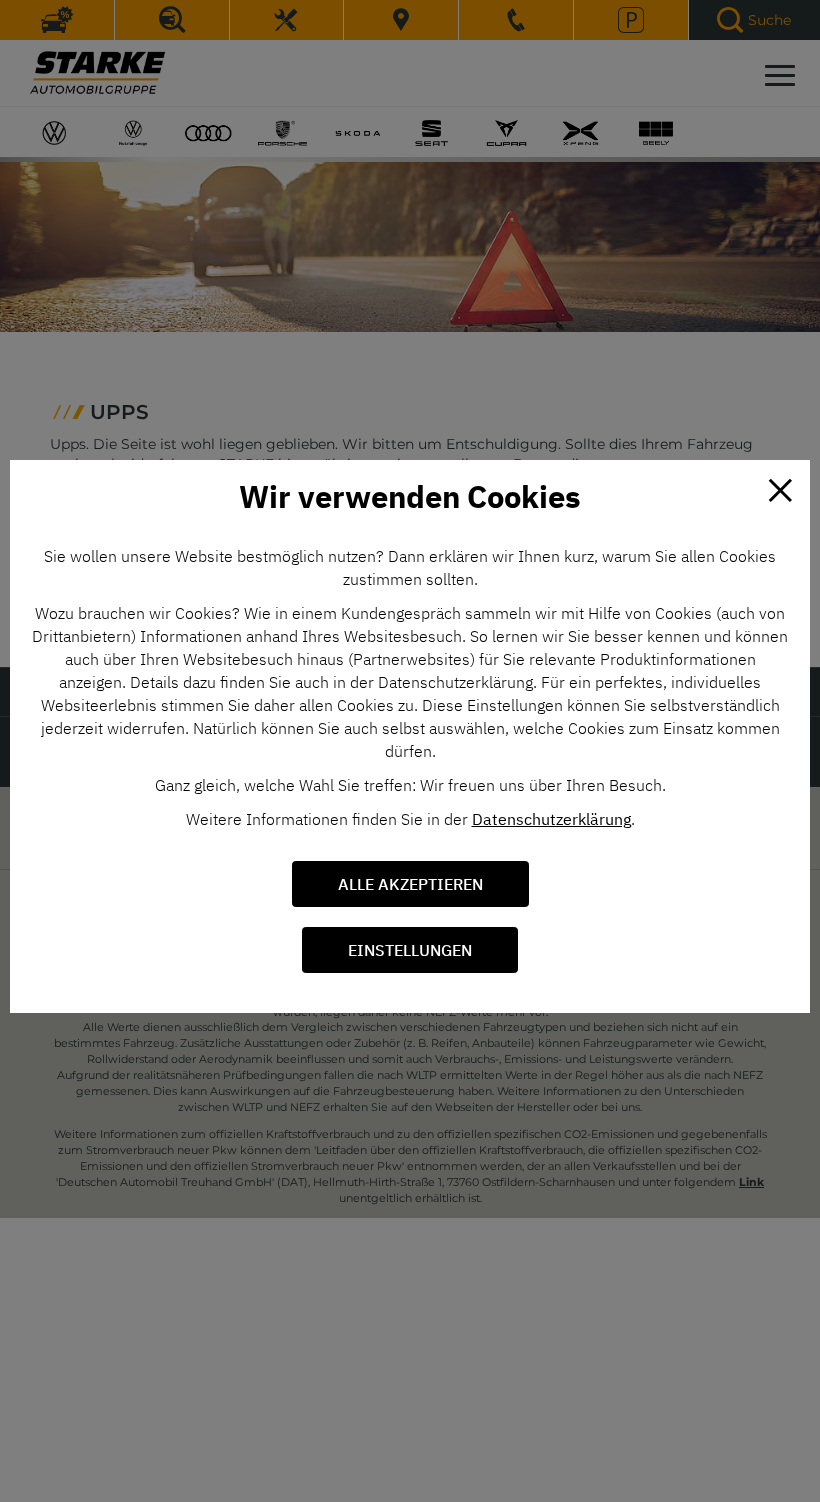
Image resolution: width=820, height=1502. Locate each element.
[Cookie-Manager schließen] (780, 490)
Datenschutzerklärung (551, 819)
